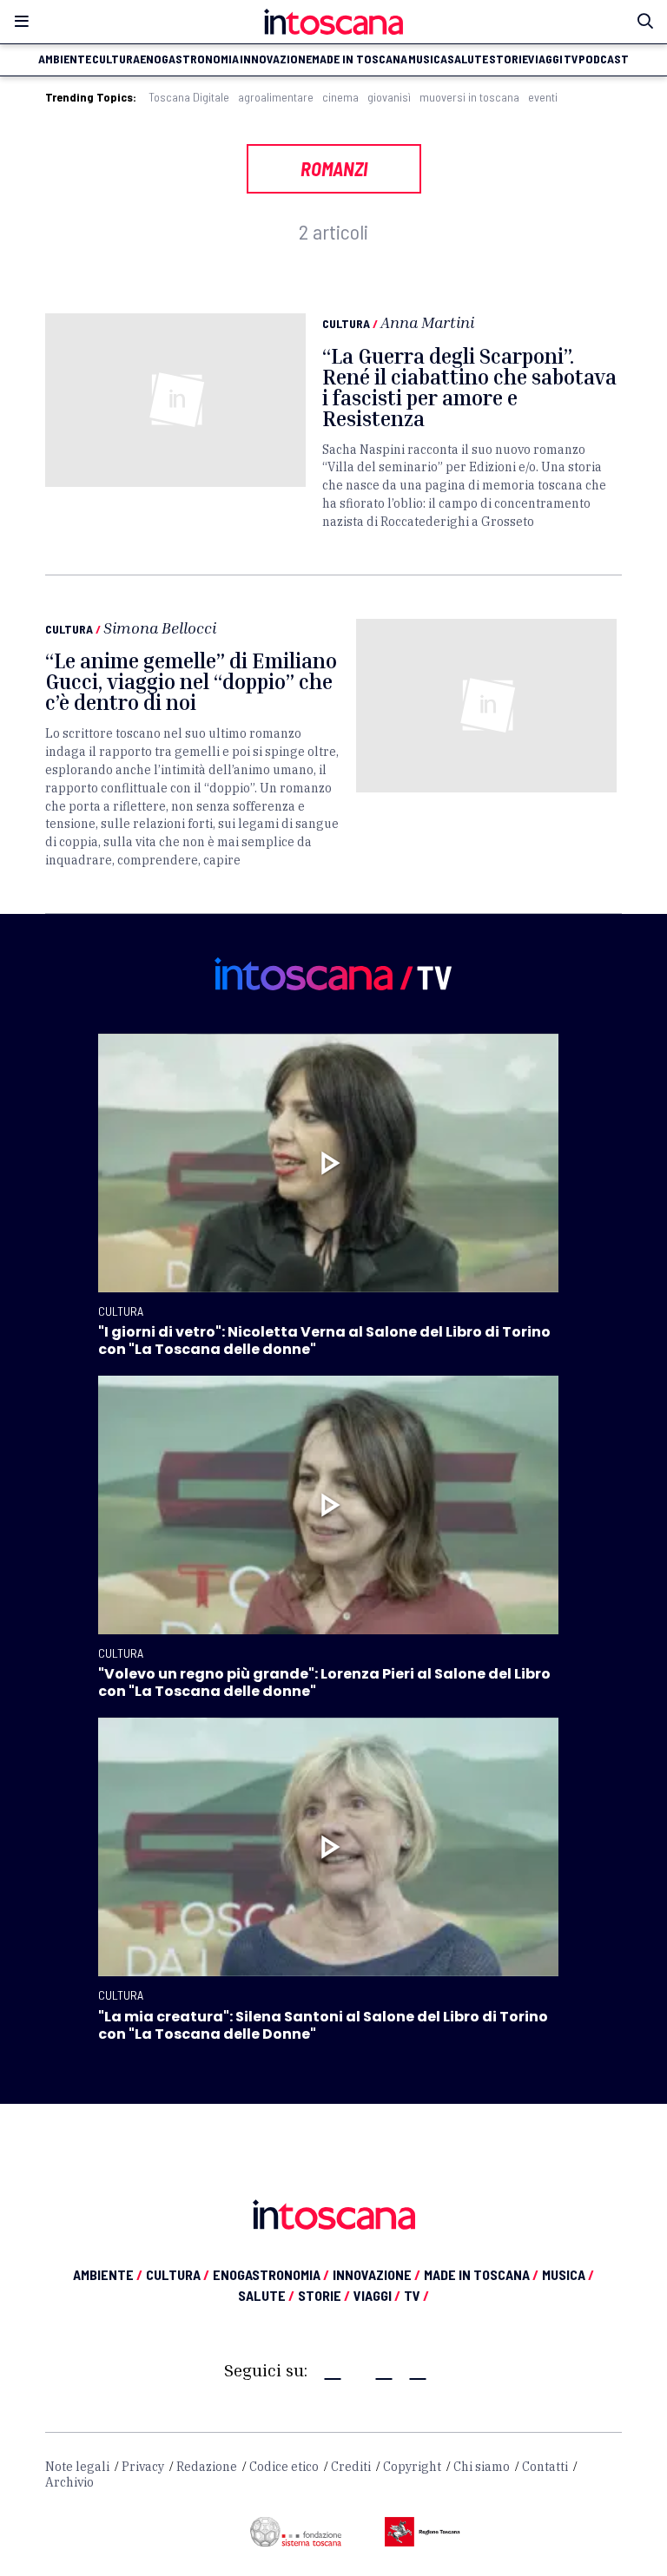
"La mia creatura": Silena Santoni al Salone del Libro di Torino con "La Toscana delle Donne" (323, 2025)
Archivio (69, 2482)
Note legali (77, 2467)
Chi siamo (482, 2467)
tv (571, 59)
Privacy (143, 2467)
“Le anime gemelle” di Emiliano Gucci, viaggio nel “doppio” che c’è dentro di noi (191, 681)
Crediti (351, 2467)
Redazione (207, 2467)
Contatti (545, 2467)
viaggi (545, 59)
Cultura (346, 323)
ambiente (65, 59)
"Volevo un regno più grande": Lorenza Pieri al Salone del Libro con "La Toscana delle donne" (324, 1682)
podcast (604, 59)
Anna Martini (427, 322)
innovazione (276, 59)
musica (428, 59)
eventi (543, 97)
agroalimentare (276, 97)
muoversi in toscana (469, 97)
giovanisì (389, 97)
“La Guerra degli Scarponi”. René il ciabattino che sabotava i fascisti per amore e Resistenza (469, 387)
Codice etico (284, 2467)
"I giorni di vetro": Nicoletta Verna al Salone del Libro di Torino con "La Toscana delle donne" (324, 1341)
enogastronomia (189, 59)
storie (509, 59)
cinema (340, 97)
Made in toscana (360, 59)
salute (468, 59)
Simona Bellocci (160, 628)
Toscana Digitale (189, 97)
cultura (116, 59)
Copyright (412, 2467)
